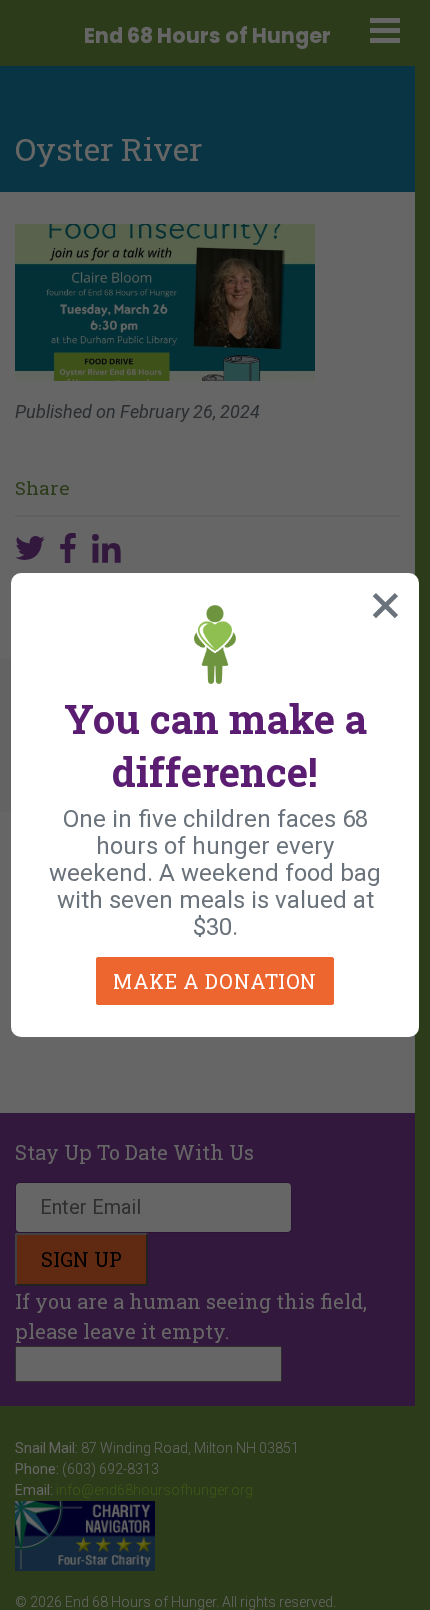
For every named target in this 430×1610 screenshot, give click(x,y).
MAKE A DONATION (215, 981)
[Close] (381, 601)
